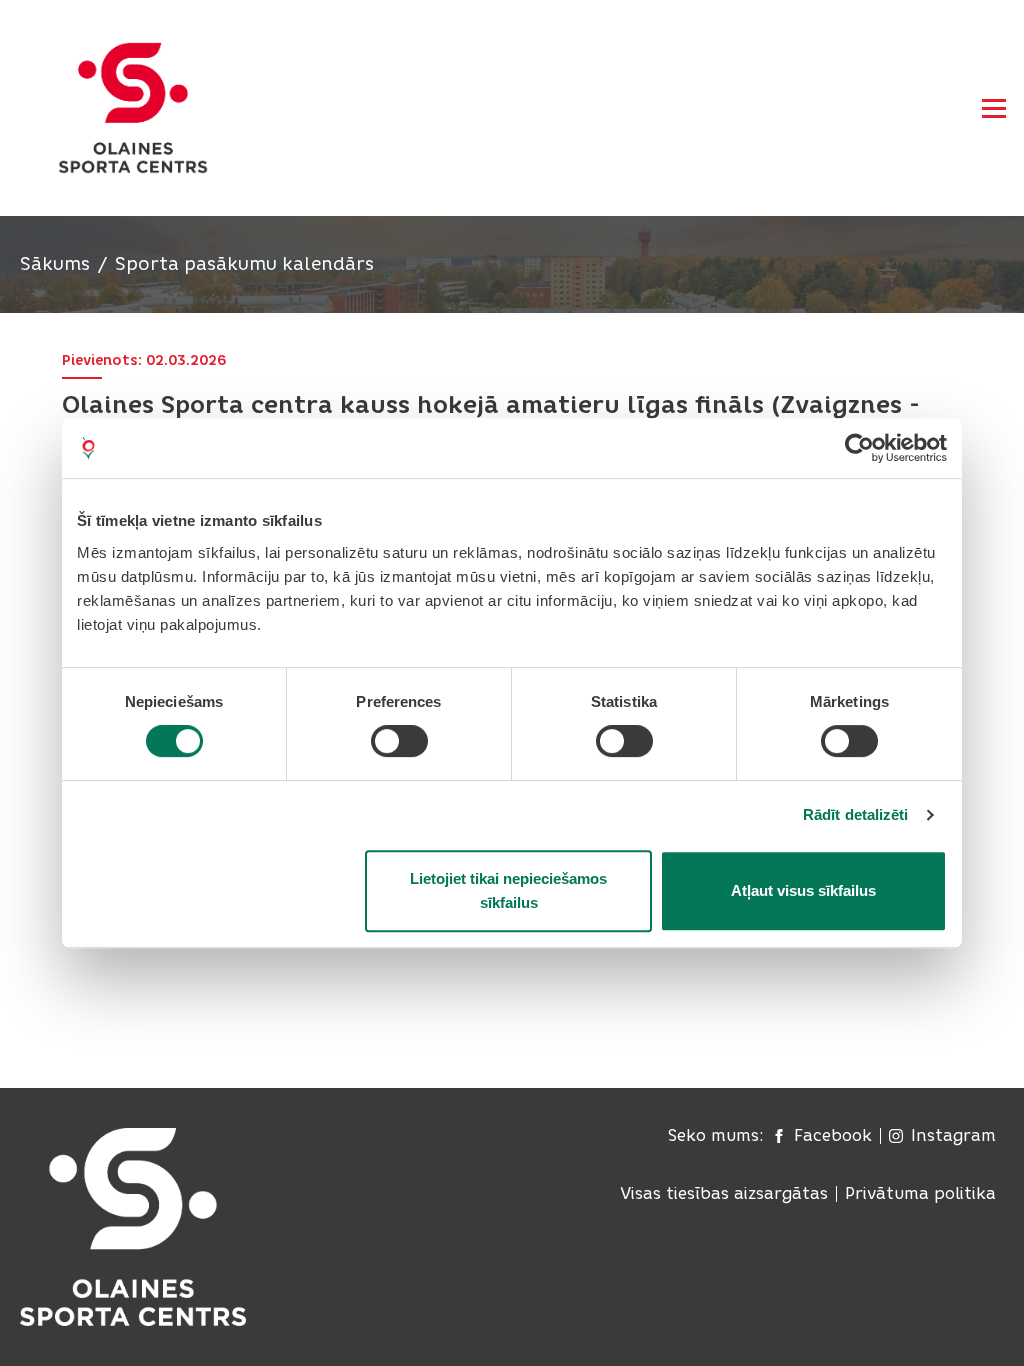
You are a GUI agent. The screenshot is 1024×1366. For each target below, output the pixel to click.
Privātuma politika (920, 1194)
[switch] (399, 741)
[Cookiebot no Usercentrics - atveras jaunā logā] (859, 448)
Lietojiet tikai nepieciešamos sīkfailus (508, 890)
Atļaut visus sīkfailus (803, 890)
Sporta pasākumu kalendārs (244, 264)
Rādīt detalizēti (856, 814)
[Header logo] (133, 108)
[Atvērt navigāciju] (994, 108)
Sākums (55, 264)
